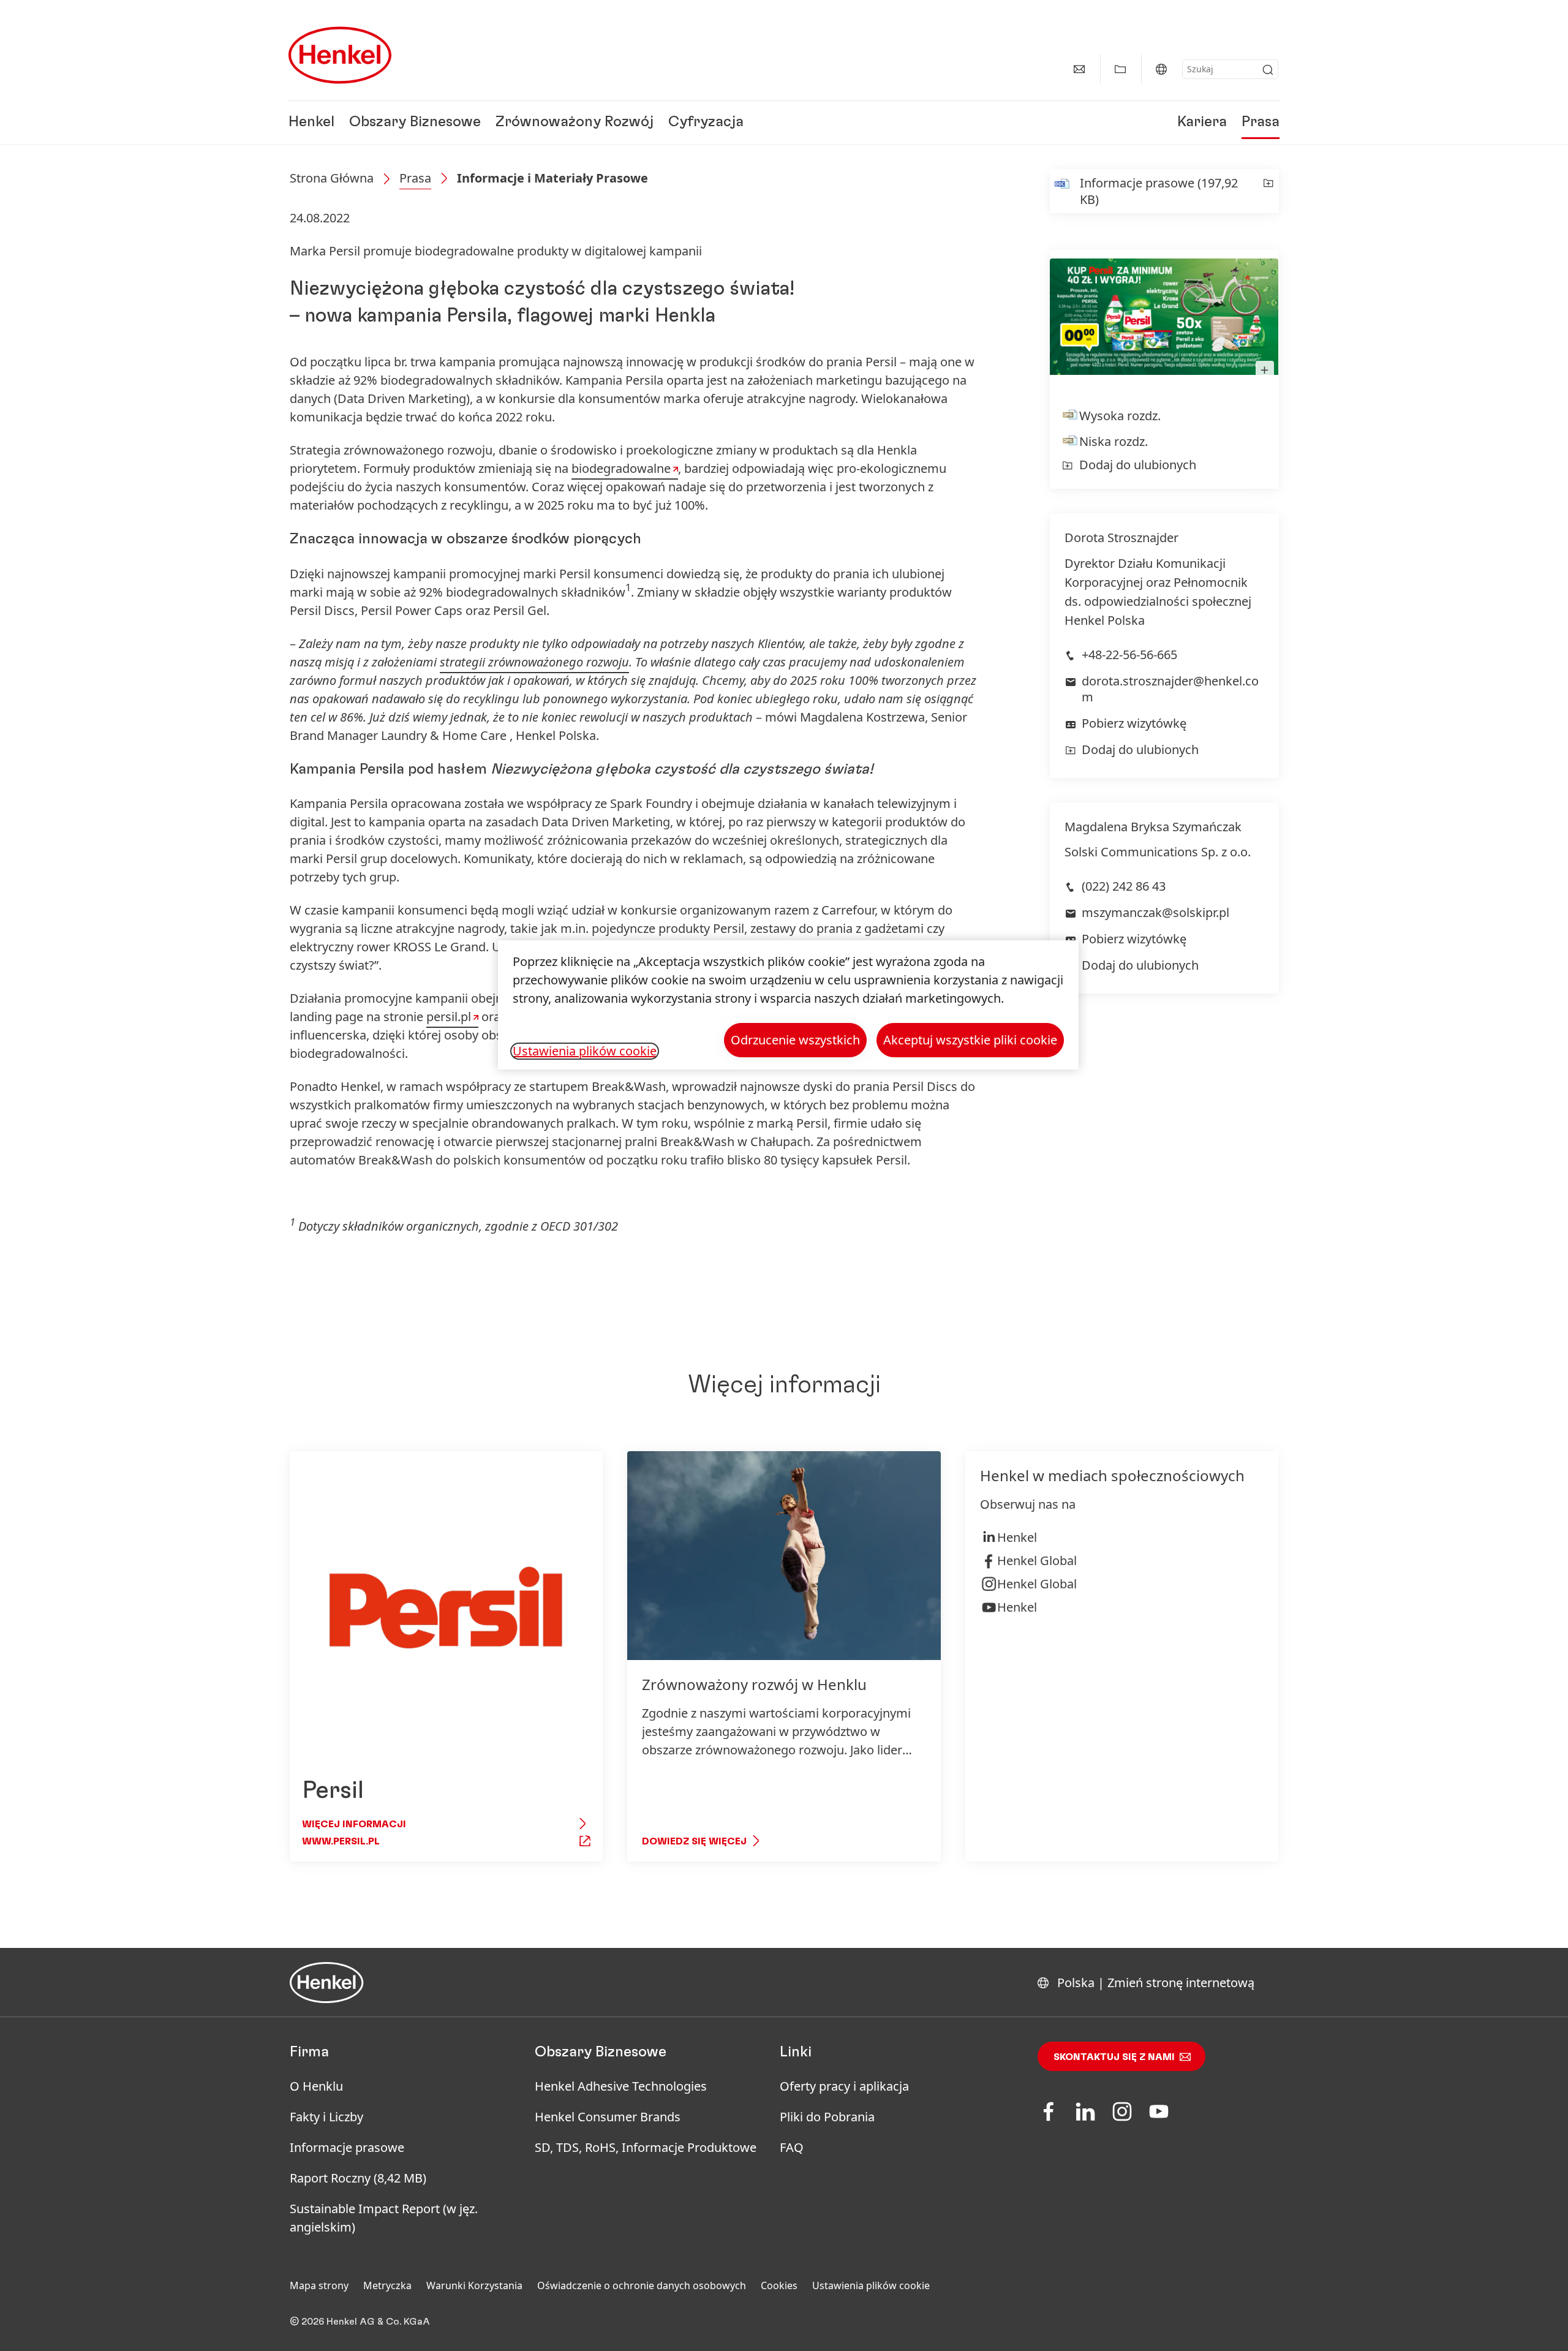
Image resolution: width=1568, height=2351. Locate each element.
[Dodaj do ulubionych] (1268, 191)
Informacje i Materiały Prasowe (552, 178)
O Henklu (316, 2086)
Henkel (311, 123)
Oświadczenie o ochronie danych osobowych (642, 2285)
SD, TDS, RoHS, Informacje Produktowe (646, 2147)
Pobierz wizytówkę (1134, 723)
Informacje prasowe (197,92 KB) (1159, 191)
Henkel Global (1037, 1560)
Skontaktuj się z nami (1114, 2057)
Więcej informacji (354, 1824)
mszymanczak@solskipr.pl (1155, 912)
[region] (788, 1005)
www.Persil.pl (341, 1841)
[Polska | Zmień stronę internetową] (1161, 69)
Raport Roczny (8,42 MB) (358, 2178)
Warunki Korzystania (474, 2285)
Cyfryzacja (706, 123)
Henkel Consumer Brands (608, 2117)
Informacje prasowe (347, 2147)
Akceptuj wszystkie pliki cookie (970, 1040)
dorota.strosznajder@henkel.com (1170, 689)
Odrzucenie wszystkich (795, 1040)
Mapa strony (319, 2285)
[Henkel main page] (340, 55)
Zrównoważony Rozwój (575, 123)
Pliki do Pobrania (827, 2117)
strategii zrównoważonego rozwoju (534, 662)
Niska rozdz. (1114, 441)
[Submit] (1268, 70)
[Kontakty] (1079, 69)
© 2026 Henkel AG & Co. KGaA (360, 2322)
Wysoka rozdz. (1120, 416)
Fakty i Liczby (326, 2117)
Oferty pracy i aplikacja (844, 2086)
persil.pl (449, 1017)
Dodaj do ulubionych (1138, 465)
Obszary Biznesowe (415, 123)
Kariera (1202, 123)
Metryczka (387, 2285)
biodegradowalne (621, 468)
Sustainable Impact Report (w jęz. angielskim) (384, 2218)
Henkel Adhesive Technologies (621, 2086)
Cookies (779, 2285)
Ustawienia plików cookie (871, 2285)
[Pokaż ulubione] (1120, 69)
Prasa (1261, 123)
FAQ (792, 2147)
